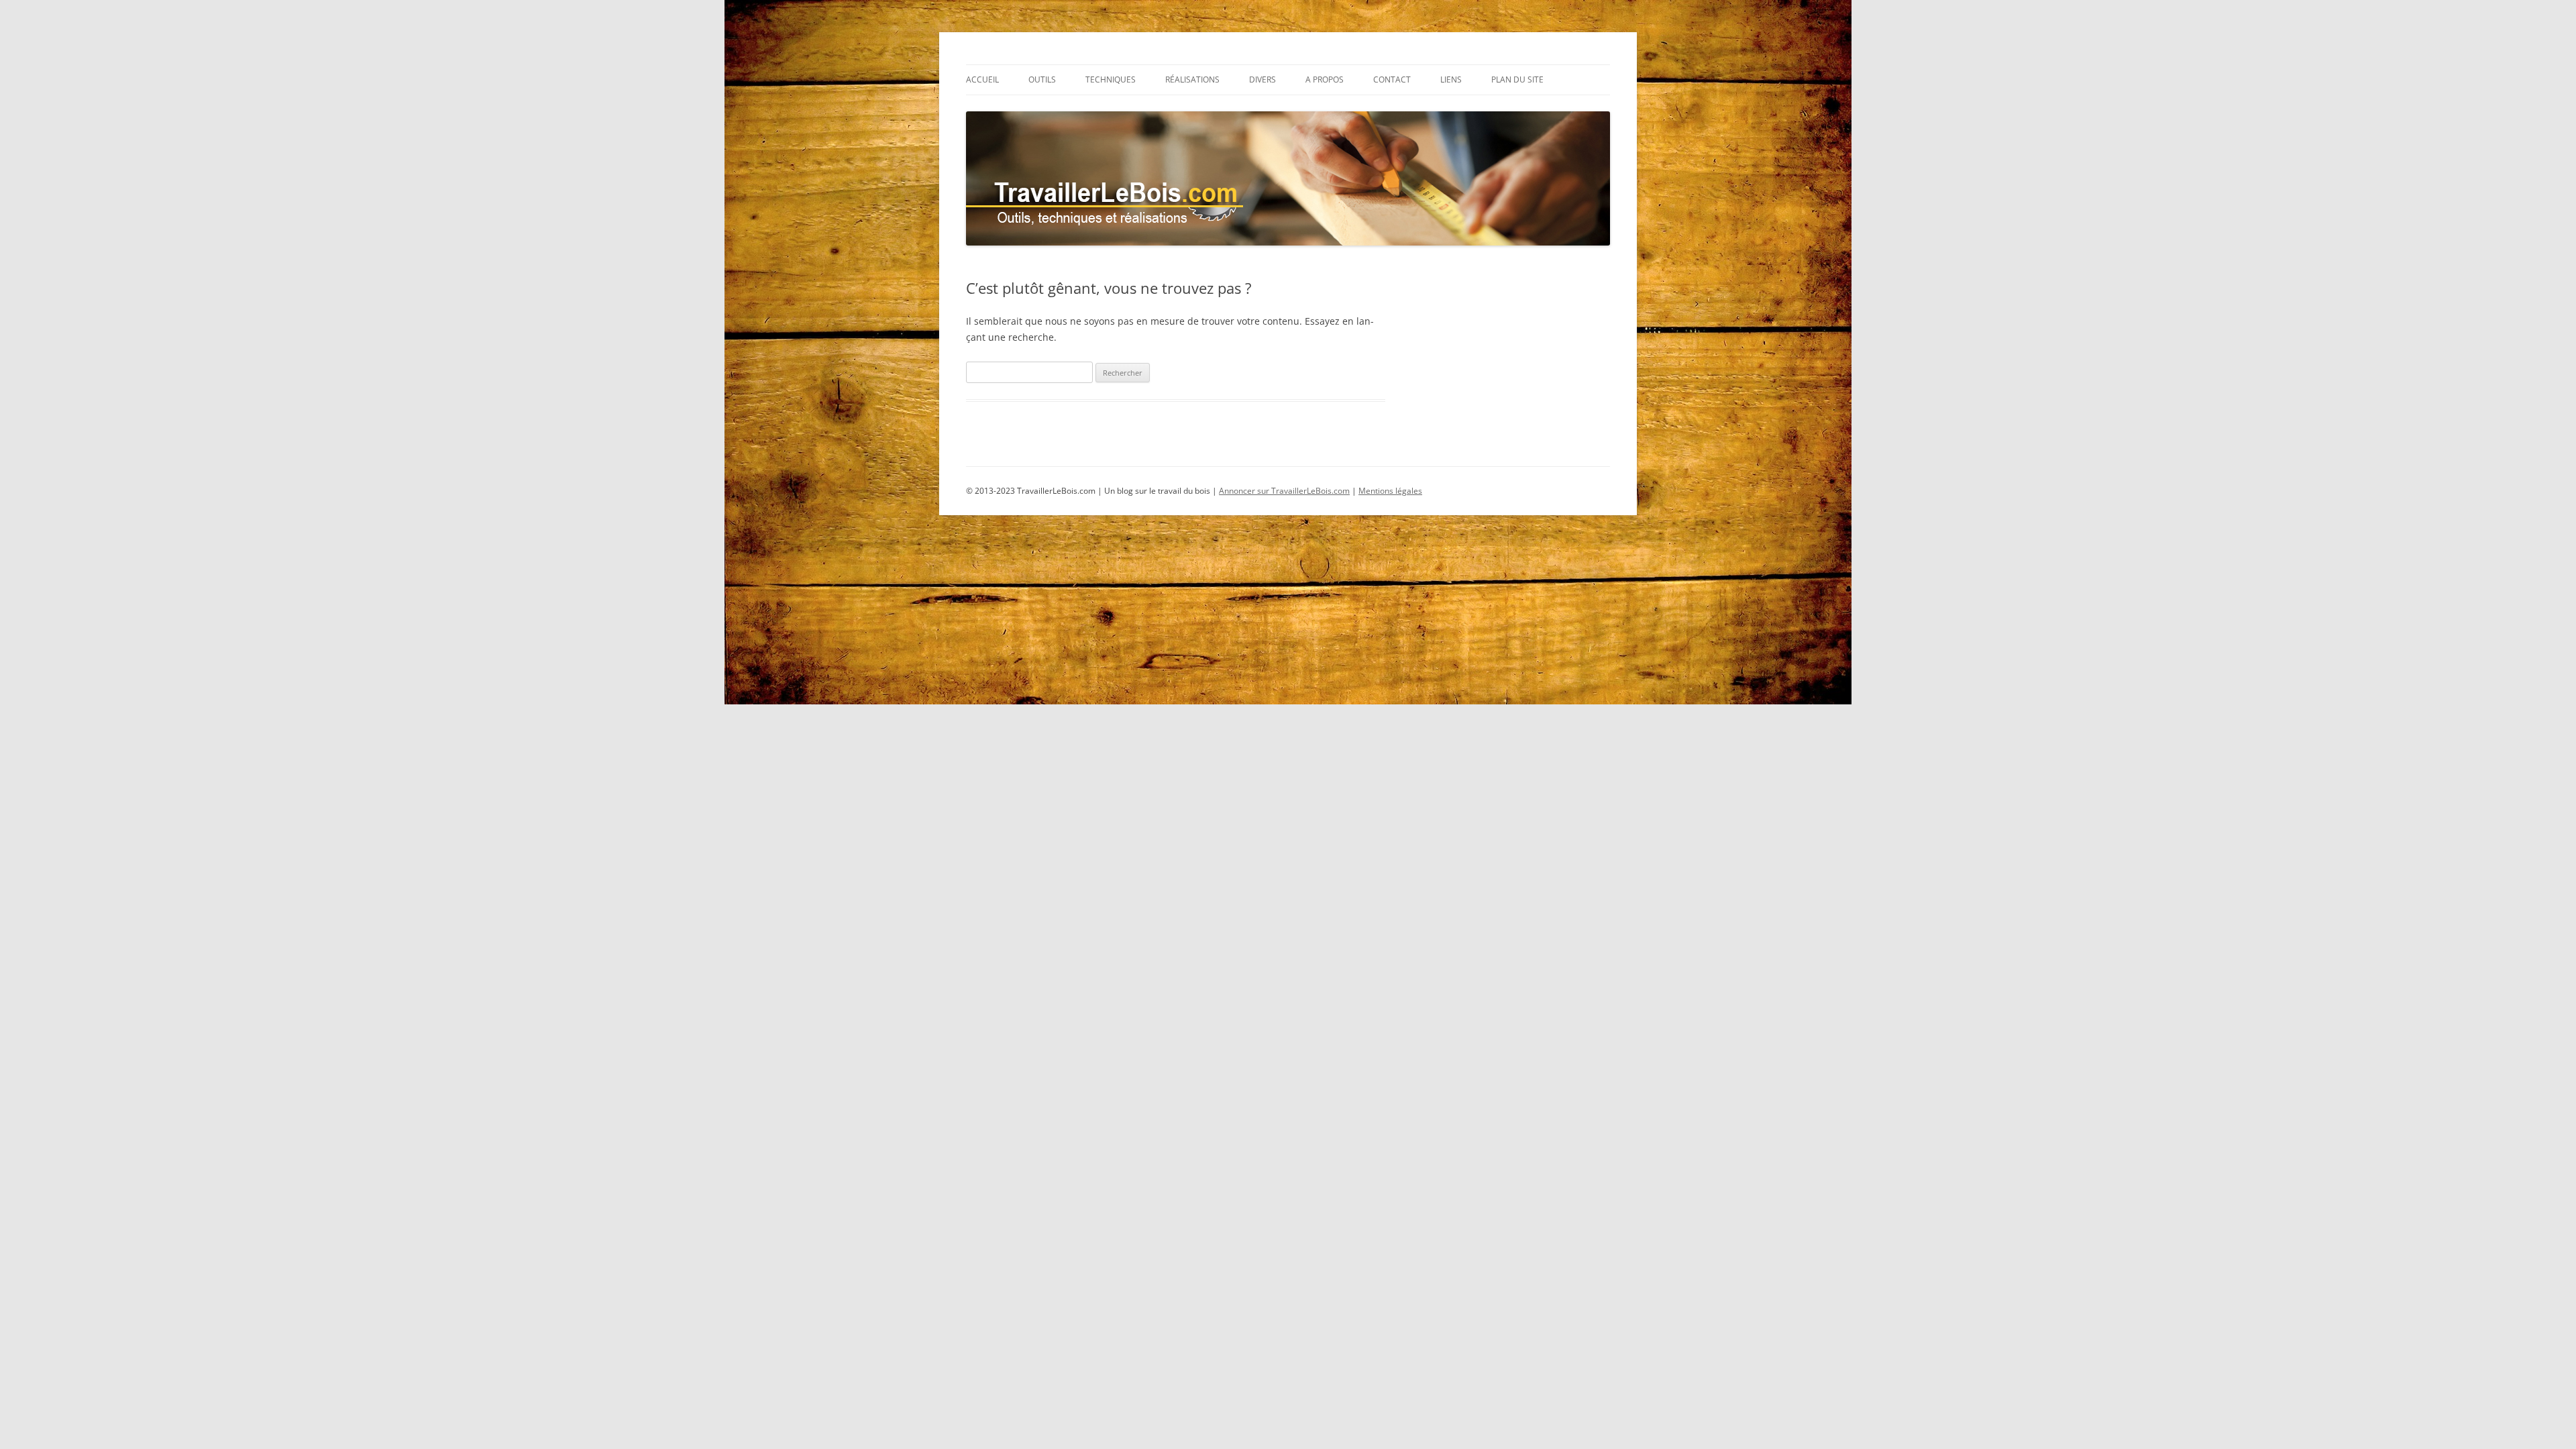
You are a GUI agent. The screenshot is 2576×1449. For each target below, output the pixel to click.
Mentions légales (1390, 491)
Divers (1263, 79)
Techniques (1111, 79)
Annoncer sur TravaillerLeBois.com (1284, 491)
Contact (1392, 79)
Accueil (982, 79)
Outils (1042, 79)
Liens (1451, 79)
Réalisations (1192, 79)
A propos (1325, 79)
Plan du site (1517, 79)
